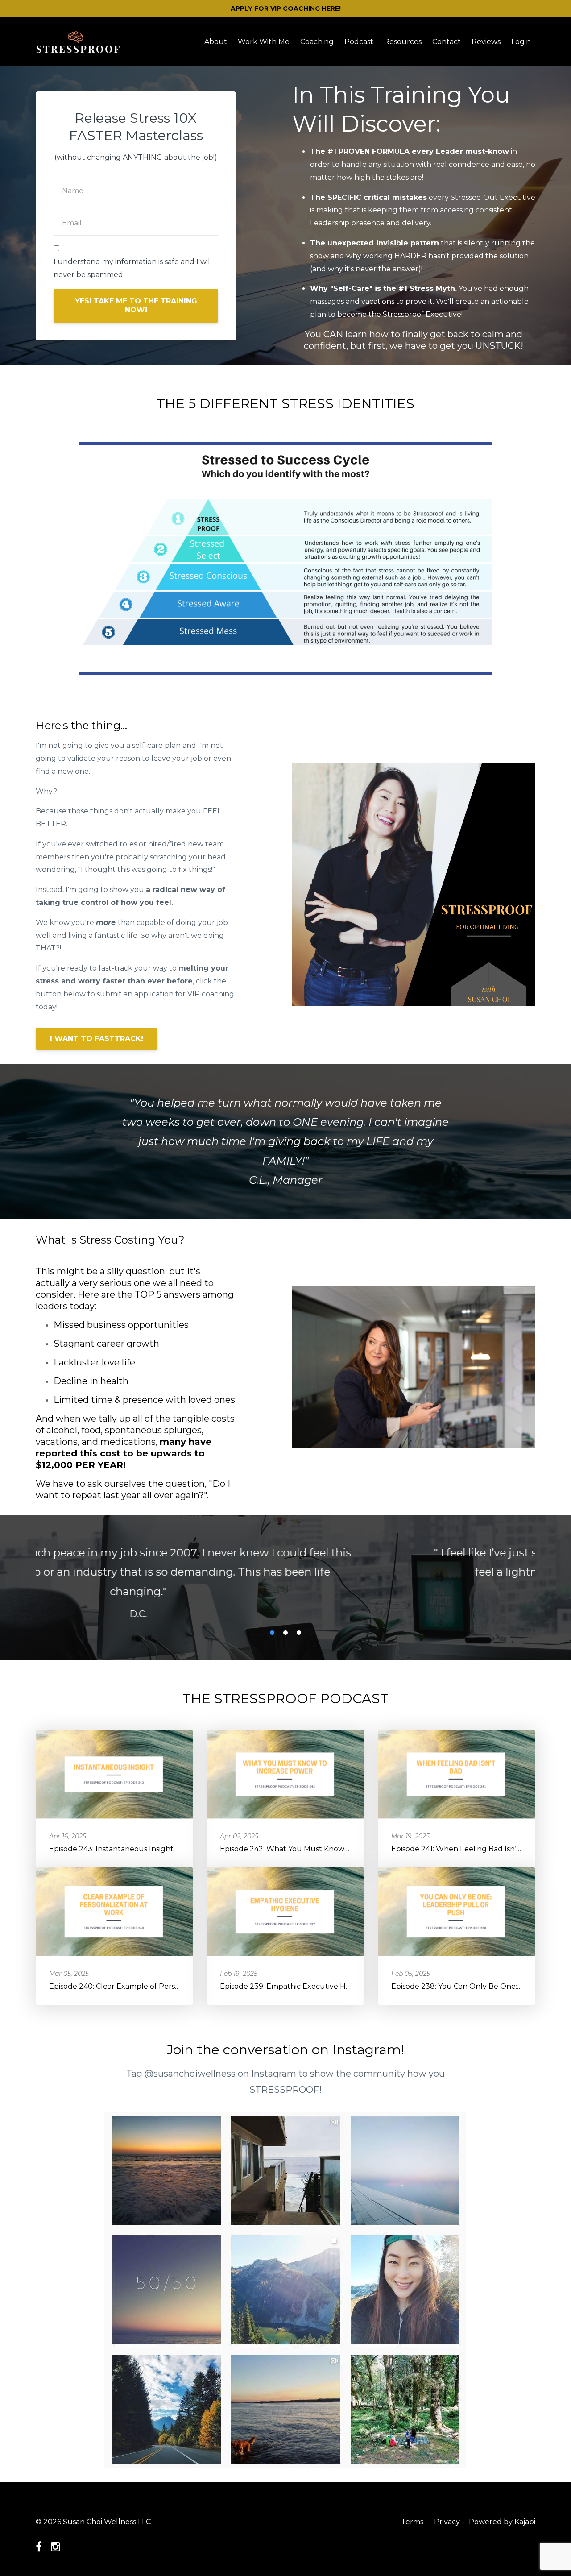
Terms (412, 2522)
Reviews (486, 42)
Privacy (447, 2522)
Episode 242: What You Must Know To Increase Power (316, 1846)
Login (521, 42)
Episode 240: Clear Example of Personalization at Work (147, 1984)
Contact (447, 42)
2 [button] (285, 1630)
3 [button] (299, 1630)
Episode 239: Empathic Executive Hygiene (295, 1984)
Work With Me (264, 42)
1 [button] (272, 1630)
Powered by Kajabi (502, 2522)
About (216, 42)
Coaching (317, 42)
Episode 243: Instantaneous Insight (111, 1846)
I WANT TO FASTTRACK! (97, 1039)
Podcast (359, 42)
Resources (403, 42)
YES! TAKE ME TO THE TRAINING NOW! (136, 305)
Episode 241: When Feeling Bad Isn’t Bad (463, 1846)
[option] (285, 1572)
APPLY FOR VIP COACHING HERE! (286, 8)
